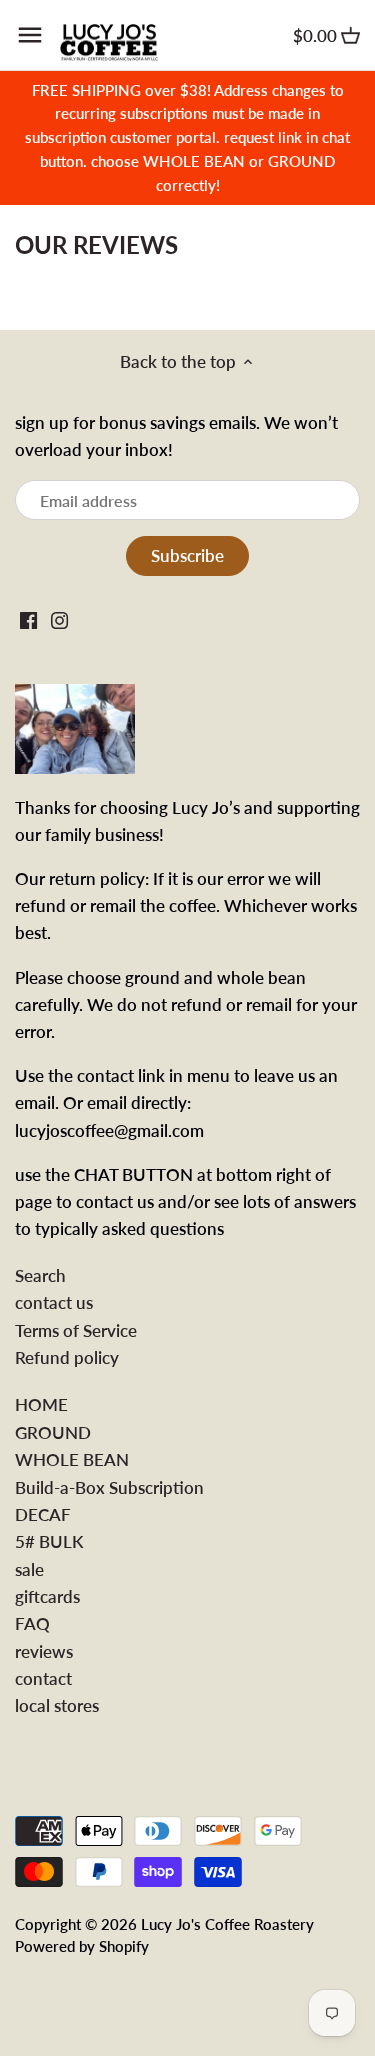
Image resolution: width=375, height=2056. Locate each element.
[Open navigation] (30, 35)
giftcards (47, 1596)
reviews (44, 1651)
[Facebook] (28, 619)
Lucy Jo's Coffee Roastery (227, 1924)
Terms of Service (76, 1330)
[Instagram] (59, 619)
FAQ (32, 1623)
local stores (57, 1705)
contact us (54, 1302)
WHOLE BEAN (72, 1459)
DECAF (43, 1514)
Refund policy (67, 1357)
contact (43, 1678)
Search (40, 1275)
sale (29, 1569)
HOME (41, 1404)
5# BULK (49, 1541)
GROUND (53, 1432)
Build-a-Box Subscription (109, 1487)
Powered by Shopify (82, 1946)
